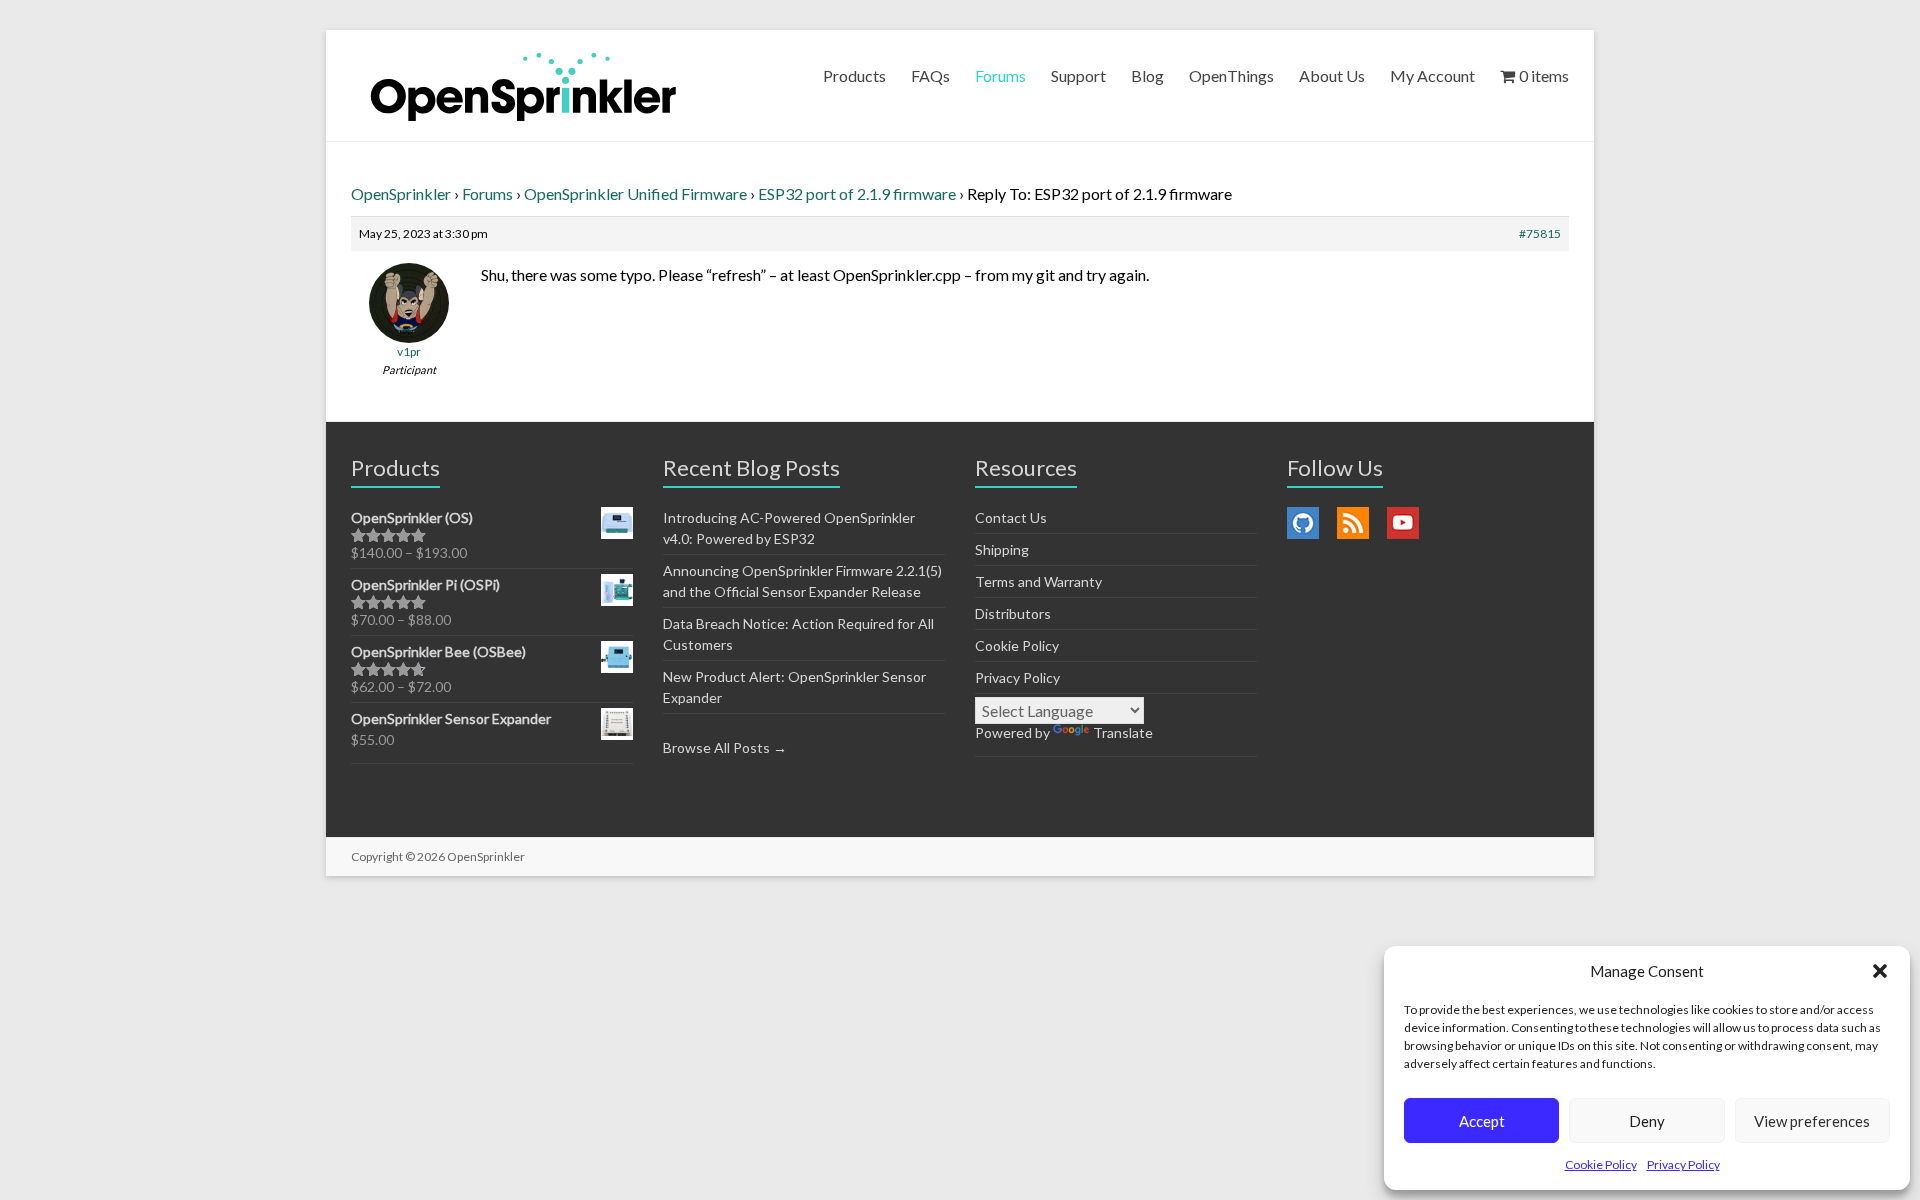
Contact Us (1011, 517)
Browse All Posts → (725, 747)
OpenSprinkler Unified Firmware (635, 193)
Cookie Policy (1601, 1164)
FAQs (930, 75)
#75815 (1540, 233)
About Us (1332, 75)
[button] (1880, 971)
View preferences (1812, 1121)
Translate (1123, 732)
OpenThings (1231, 75)
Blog (1147, 75)
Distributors (1013, 613)
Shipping (1002, 549)
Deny (1647, 1121)
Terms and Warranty (1038, 581)
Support (1078, 75)
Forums (1000, 75)
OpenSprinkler (401, 193)
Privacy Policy (1683, 1164)
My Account (1432, 75)
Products (854, 75)
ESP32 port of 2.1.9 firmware (857, 193)
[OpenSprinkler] (523, 85)
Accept (1482, 1121)
